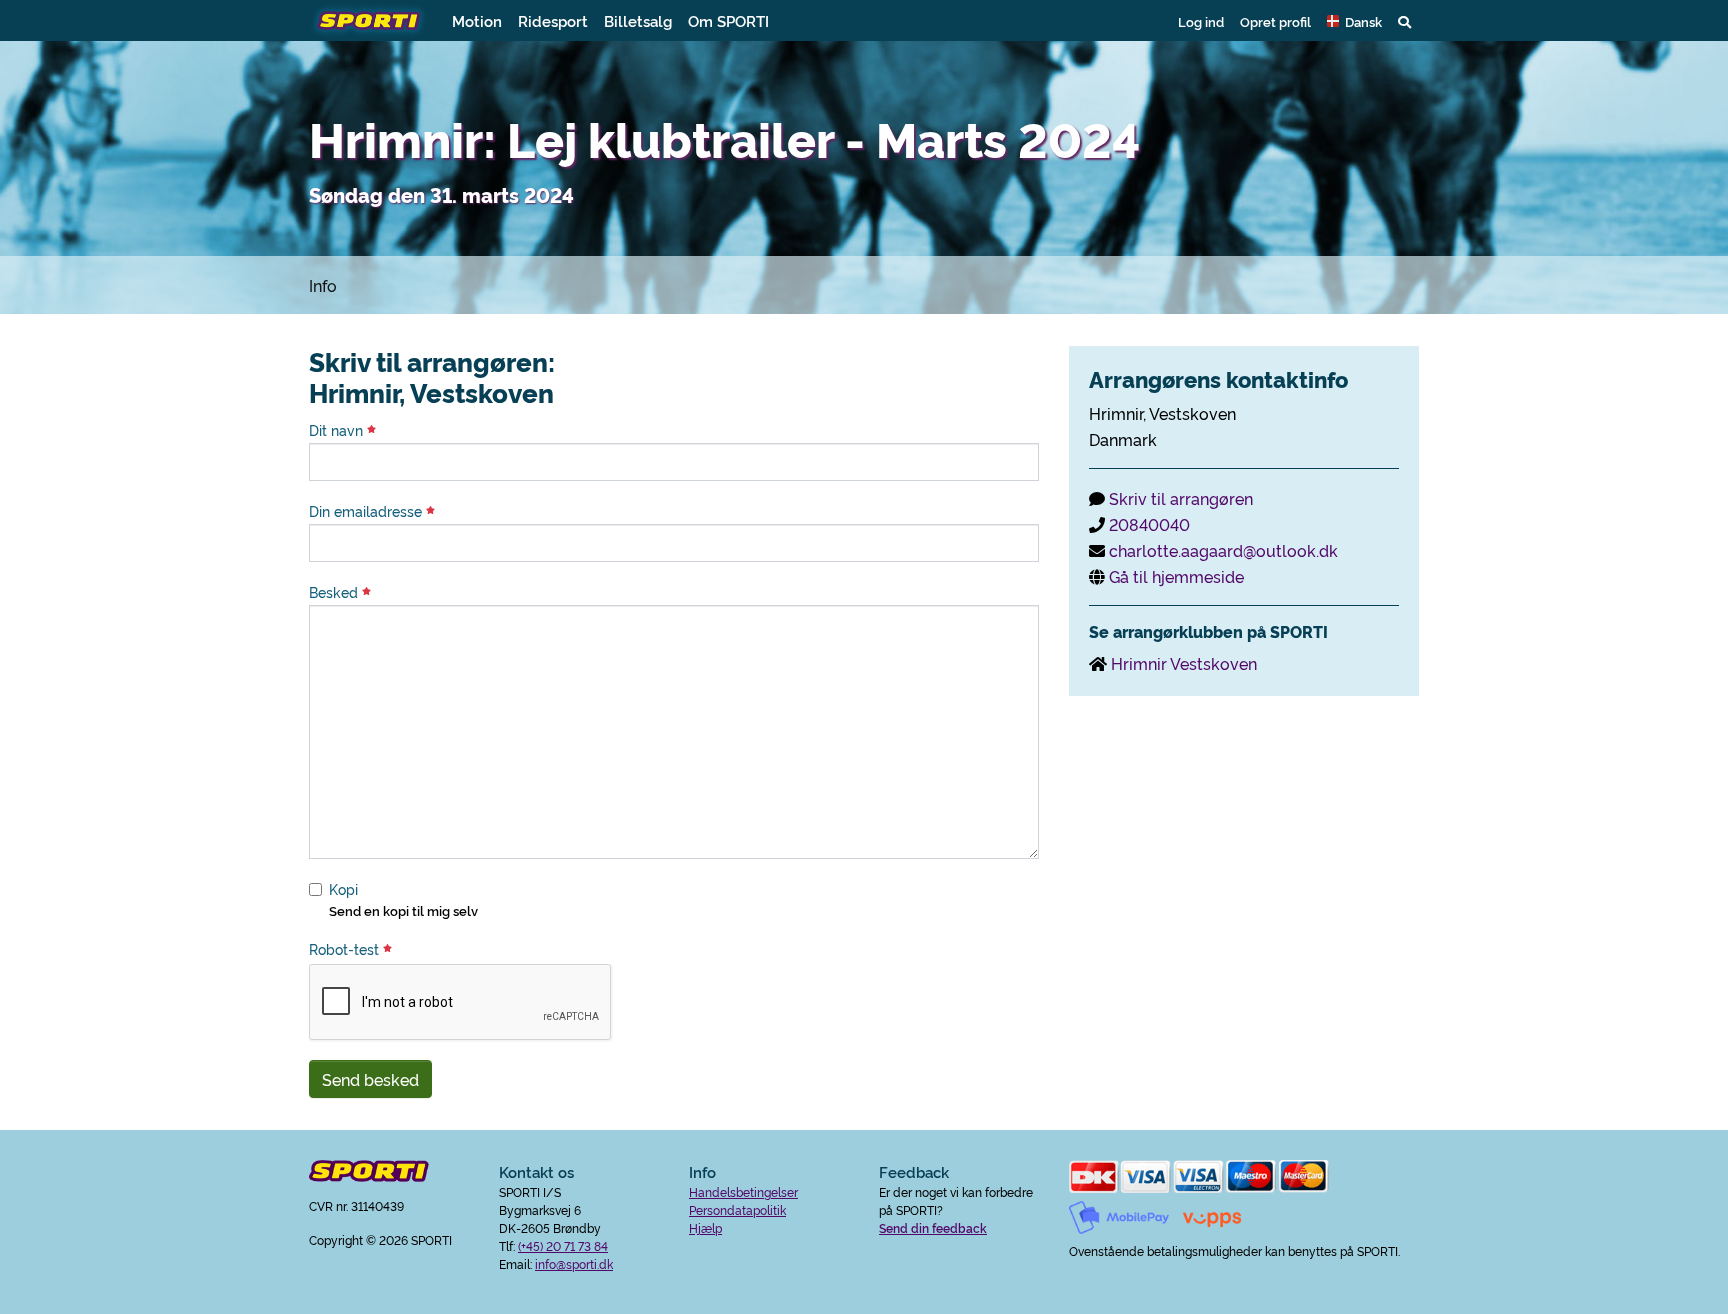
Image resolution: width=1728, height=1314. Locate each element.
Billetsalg (638, 20)
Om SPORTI (728, 20)
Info (323, 285)
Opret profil (1275, 21)
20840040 (1149, 524)
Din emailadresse (367, 511)
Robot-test (346, 949)
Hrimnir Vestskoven (1184, 663)
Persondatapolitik (737, 1209)
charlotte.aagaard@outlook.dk (1223, 550)
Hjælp (705, 1227)
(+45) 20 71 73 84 (563, 1245)
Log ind (1201, 21)
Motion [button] (477, 20)
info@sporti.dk (574, 1263)
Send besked (370, 1079)
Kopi (343, 889)
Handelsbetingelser (743, 1191)
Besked (335, 592)
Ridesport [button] (553, 20)
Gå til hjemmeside (1176, 576)
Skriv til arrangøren (1181, 498)
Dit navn (338, 430)
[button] (1354, 21)
